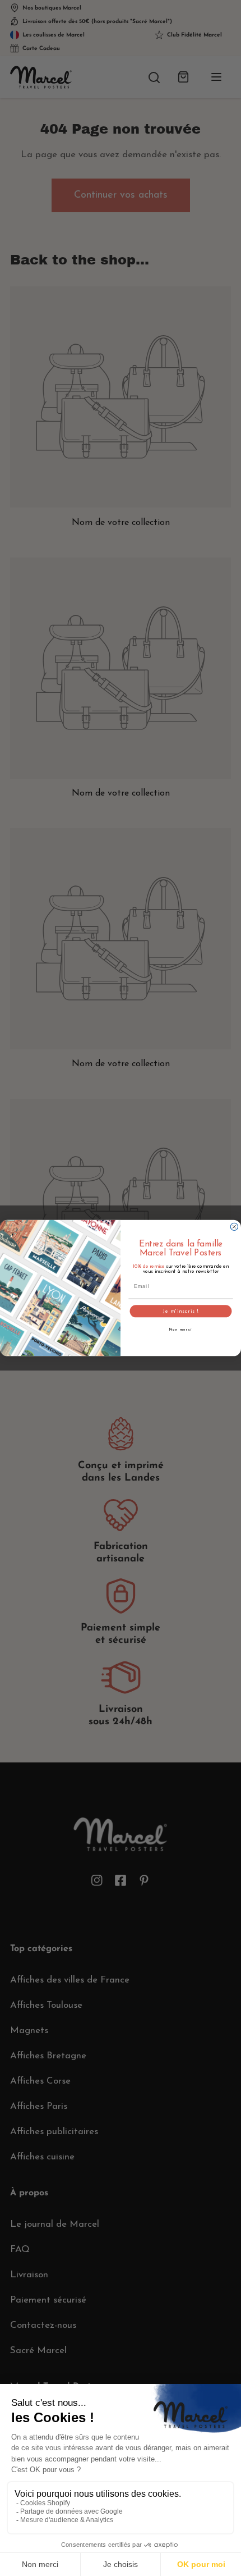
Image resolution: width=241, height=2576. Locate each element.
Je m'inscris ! (181, 1311)
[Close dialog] (234, 1227)
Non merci (181, 1330)
